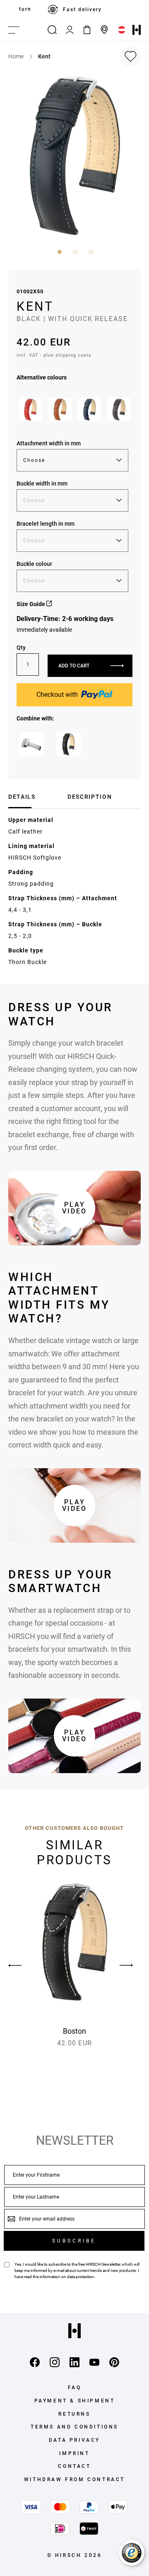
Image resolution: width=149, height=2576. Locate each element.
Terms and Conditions (74, 2427)
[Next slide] (126, 1965)
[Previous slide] (23, 1965)
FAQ (75, 2388)
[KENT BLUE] (89, 409)
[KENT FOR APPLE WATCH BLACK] (68, 744)
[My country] (122, 30)
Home (16, 56)
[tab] (35, 797)
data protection (81, 2277)
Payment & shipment (75, 2401)
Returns (74, 2414)
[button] (59, 251)
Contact (74, 2466)
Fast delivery (82, 10)
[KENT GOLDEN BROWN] (60, 409)
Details (22, 797)
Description (90, 797)
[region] (74, 10)
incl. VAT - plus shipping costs (54, 355)
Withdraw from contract (74, 2479)
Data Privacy (74, 2440)
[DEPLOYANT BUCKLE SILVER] (31, 744)
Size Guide (31, 604)
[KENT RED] (30, 409)
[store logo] (137, 30)
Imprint (74, 2453)
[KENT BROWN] (119, 409)
